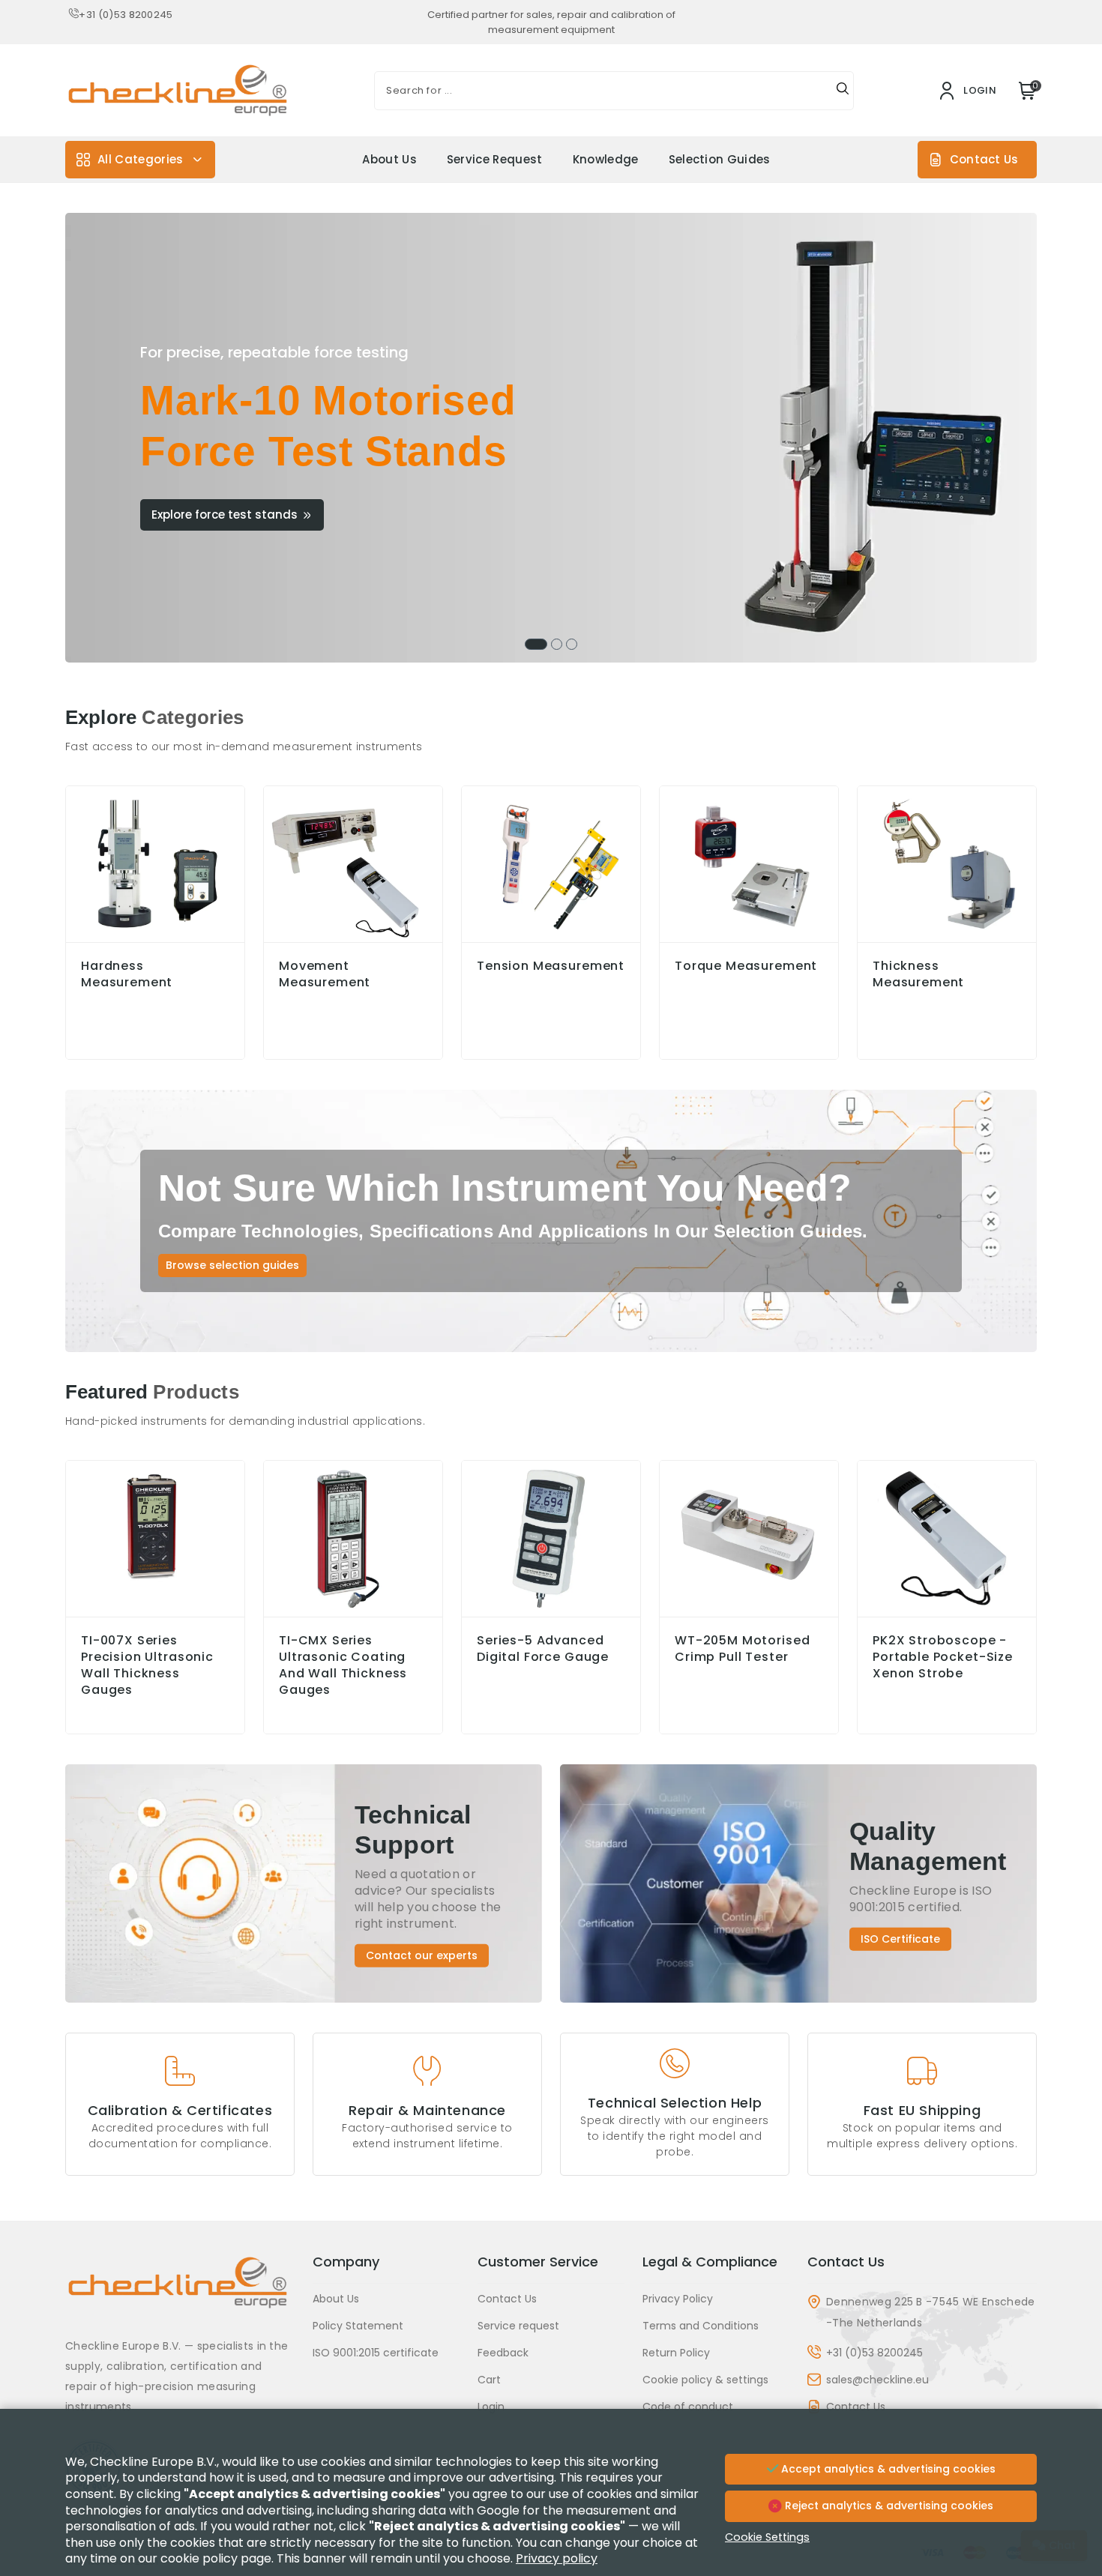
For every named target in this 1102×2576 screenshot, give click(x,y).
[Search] (843, 91)
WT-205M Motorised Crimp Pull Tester (742, 1649)
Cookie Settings (767, 2537)
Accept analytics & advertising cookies (887, 2469)
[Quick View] (155, 1613)
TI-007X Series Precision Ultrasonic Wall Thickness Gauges (147, 1665)
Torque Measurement (746, 966)
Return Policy (676, 2353)
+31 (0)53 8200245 (126, 15)
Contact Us (984, 159)
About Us (389, 159)
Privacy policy (557, 2558)
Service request (495, 159)
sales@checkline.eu (877, 2380)
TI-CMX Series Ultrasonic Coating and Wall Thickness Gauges (343, 1665)
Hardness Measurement (127, 974)
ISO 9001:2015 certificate (376, 2353)
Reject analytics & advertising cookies (888, 2506)
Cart (489, 2380)
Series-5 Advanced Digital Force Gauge (543, 1649)
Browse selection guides (232, 1265)
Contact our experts (422, 1955)
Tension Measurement (551, 966)
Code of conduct (688, 2407)
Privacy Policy (678, 2299)
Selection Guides (720, 159)
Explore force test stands (225, 515)
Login (491, 2407)
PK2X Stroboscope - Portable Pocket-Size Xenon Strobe (943, 1657)
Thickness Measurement (918, 974)
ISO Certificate (900, 1939)
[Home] (180, 2294)
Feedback (503, 2353)
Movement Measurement (325, 974)
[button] (536, 644)
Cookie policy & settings (705, 2380)
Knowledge (606, 159)
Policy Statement (358, 2326)
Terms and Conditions (701, 2326)
